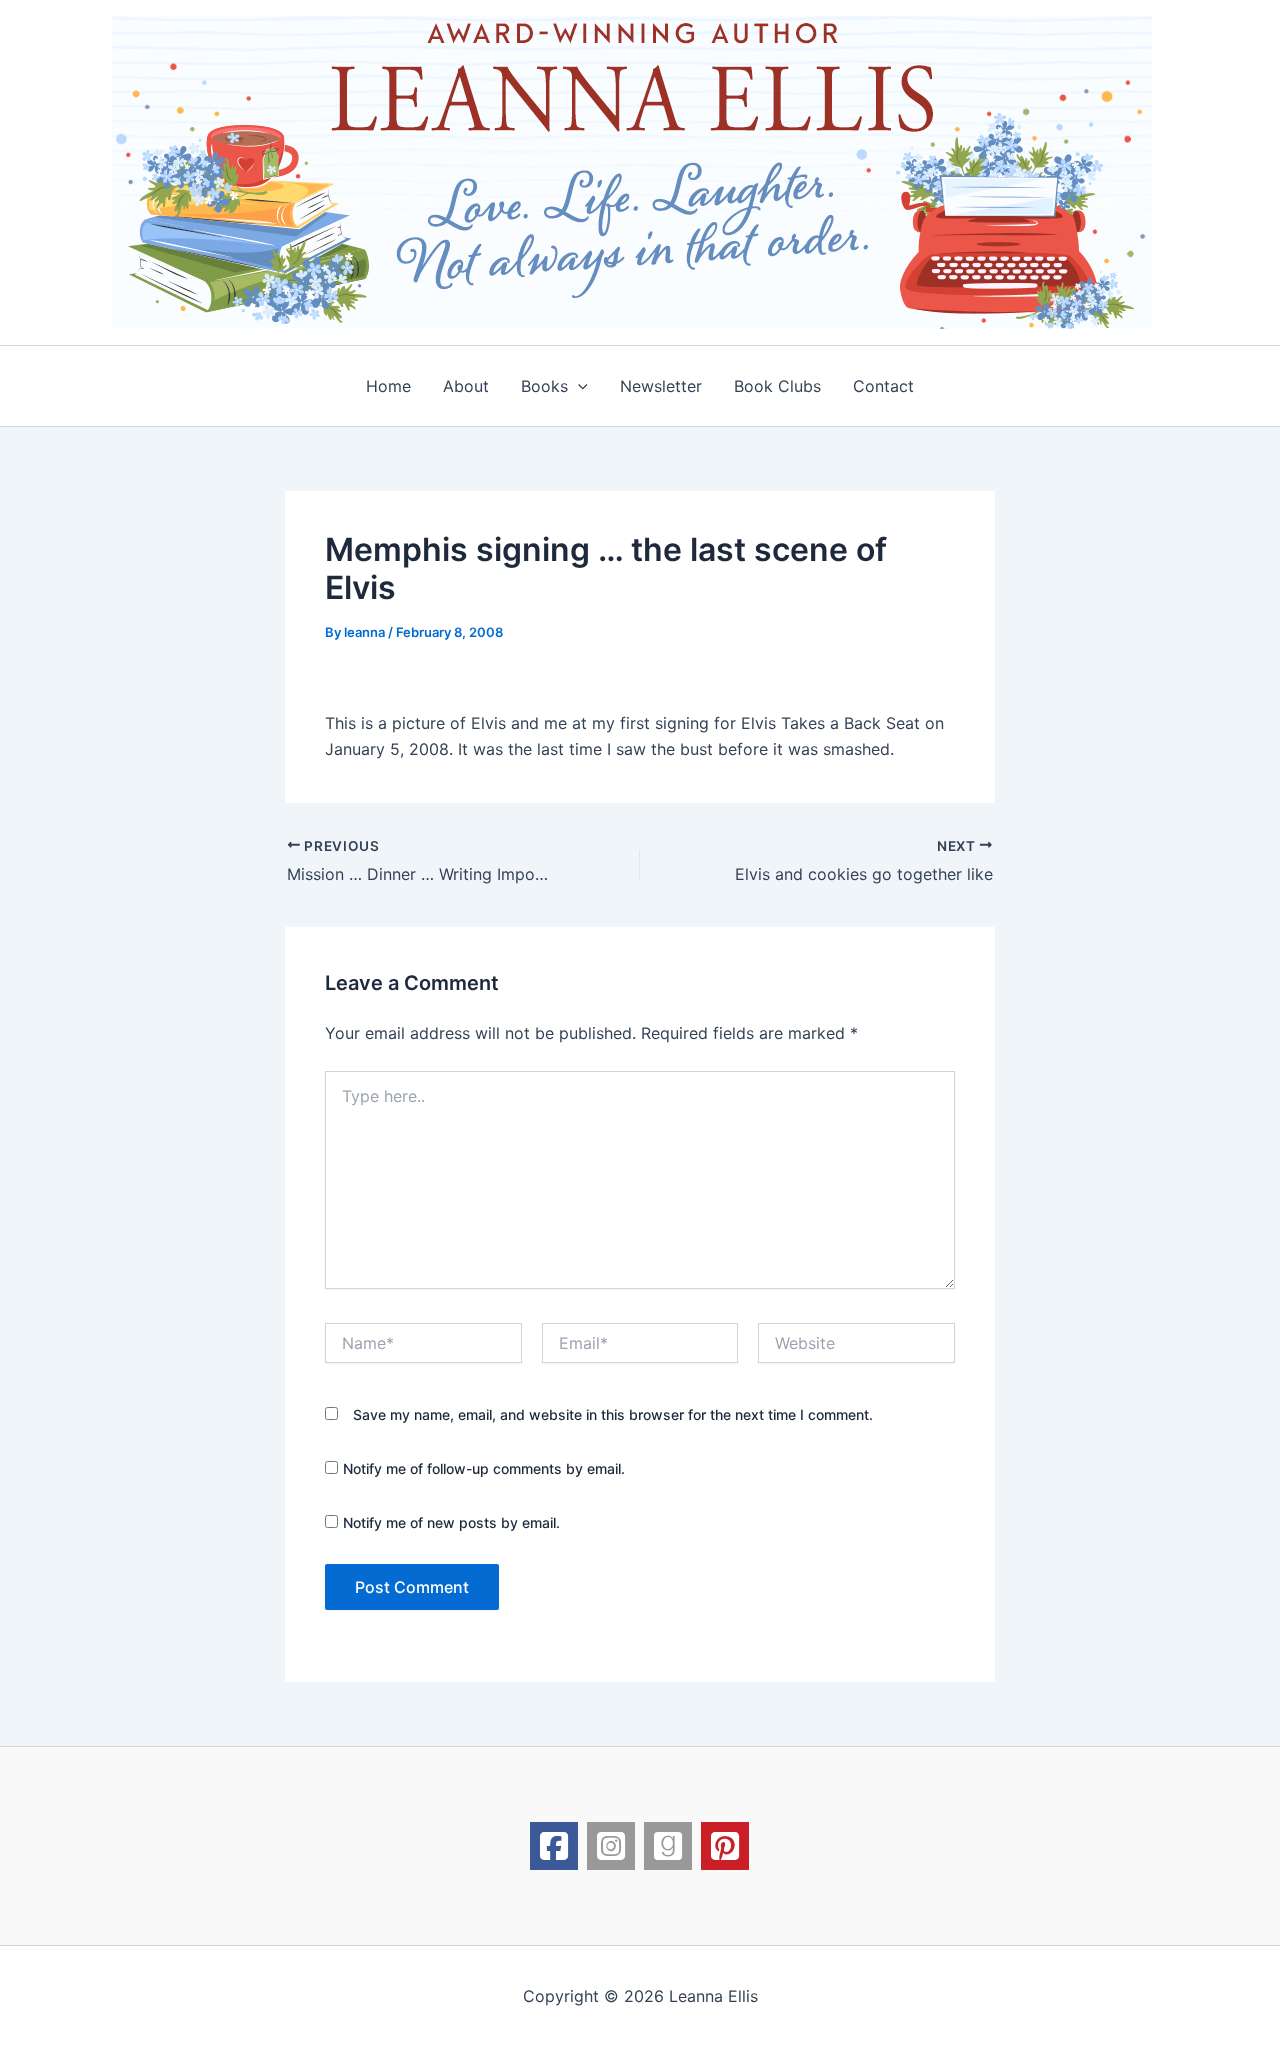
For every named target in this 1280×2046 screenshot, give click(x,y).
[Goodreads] (668, 1846)
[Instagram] (611, 1846)
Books (544, 386)
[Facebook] (554, 1846)
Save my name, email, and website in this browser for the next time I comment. (613, 1414)
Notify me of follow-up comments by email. (484, 1468)
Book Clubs (777, 386)
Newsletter (661, 386)
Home (388, 386)
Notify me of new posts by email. (451, 1522)
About (466, 386)
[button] (578, 386)
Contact (883, 386)
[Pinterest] (725, 1846)
